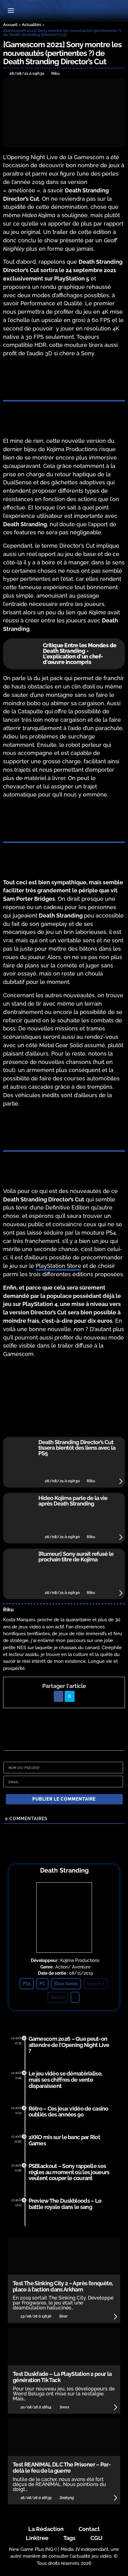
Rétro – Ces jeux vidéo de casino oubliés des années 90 (69, 2112)
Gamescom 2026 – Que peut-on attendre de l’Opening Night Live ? (69, 2045)
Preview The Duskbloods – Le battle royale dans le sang (65, 2204)
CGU (96, 2538)
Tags (69, 2538)
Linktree (37, 2538)
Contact (89, 2529)
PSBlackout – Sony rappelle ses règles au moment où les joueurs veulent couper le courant (69, 2172)
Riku (8, 1610)
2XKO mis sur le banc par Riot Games (64, 2140)
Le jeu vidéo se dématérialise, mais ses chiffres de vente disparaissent (65, 2080)
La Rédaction (46, 2529)
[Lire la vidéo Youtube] (64, 1398)
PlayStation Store (58, 1266)
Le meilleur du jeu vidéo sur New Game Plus (64, 11)
